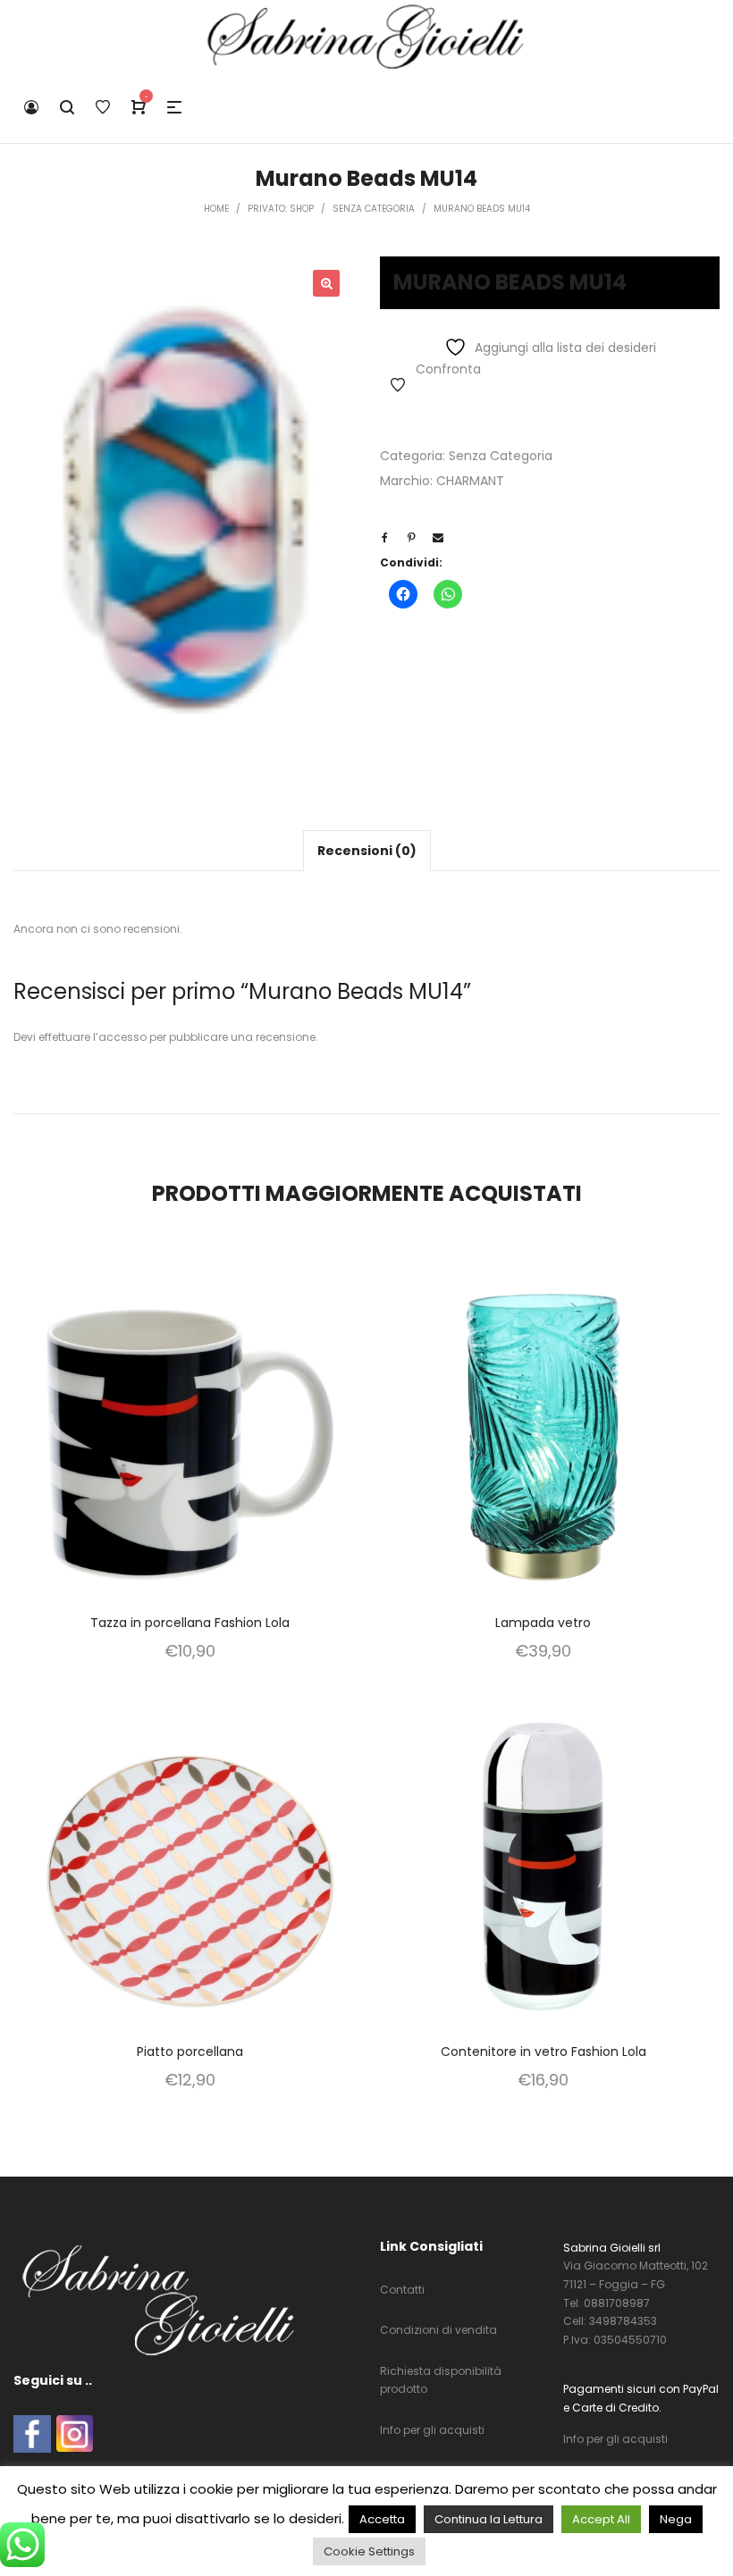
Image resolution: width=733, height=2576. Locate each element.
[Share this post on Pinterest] (411, 538)
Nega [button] (676, 2519)
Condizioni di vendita (438, 2330)
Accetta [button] (382, 2519)
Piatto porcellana (190, 2052)
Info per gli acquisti (432, 2430)
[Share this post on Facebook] (384, 538)
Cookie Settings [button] (369, 2551)
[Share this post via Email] (438, 538)
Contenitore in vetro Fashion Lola (543, 2052)
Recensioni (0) (367, 851)
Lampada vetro (543, 1623)
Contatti (402, 2290)
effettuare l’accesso (93, 1037)
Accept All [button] (601, 2519)
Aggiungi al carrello (190, 1461)
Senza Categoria (501, 456)
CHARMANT (470, 481)
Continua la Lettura (489, 2519)
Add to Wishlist (398, 385)
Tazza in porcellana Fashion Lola (190, 1623)
